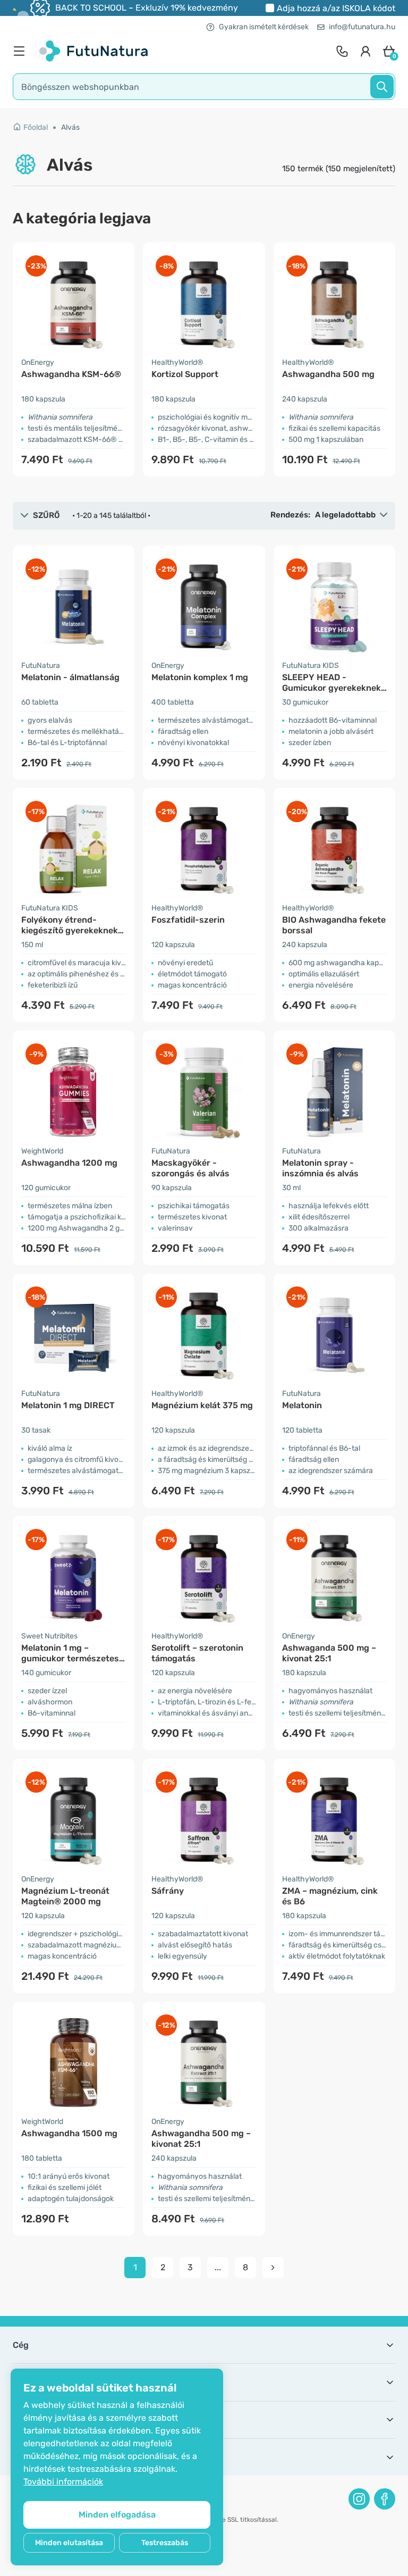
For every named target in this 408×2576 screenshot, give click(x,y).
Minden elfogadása (117, 2515)
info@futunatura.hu (362, 27)
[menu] (22, 51)
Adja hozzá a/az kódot (336, 8)
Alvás (70, 127)
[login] (365, 51)
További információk (63, 2482)
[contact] (342, 51)
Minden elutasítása (69, 2543)
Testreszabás (165, 2543)
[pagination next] (273, 2268)
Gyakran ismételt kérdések (264, 27)
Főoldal (36, 127)
